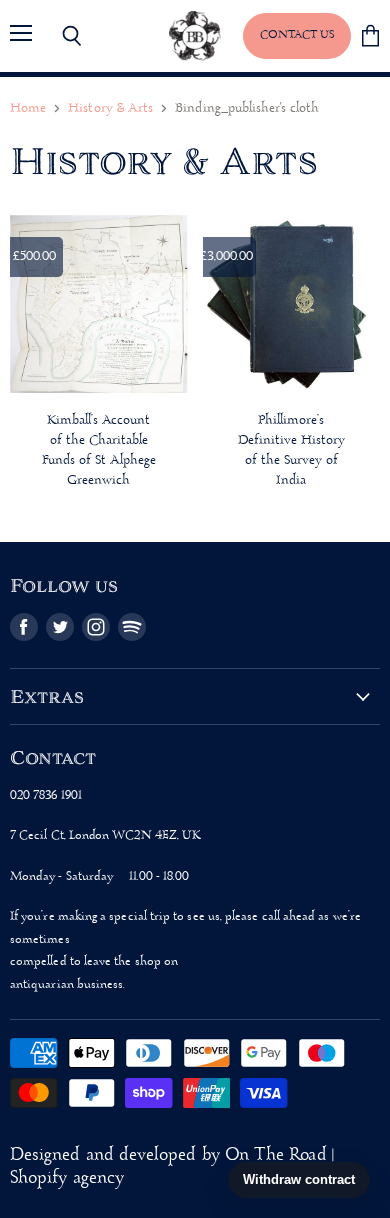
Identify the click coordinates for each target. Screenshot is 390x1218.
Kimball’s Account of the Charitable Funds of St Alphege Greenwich (99, 450)
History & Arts (110, 108)
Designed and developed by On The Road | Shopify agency (172, 1167)
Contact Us (297, 35)
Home (28, 108)
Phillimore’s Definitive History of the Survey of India (291, 450)
